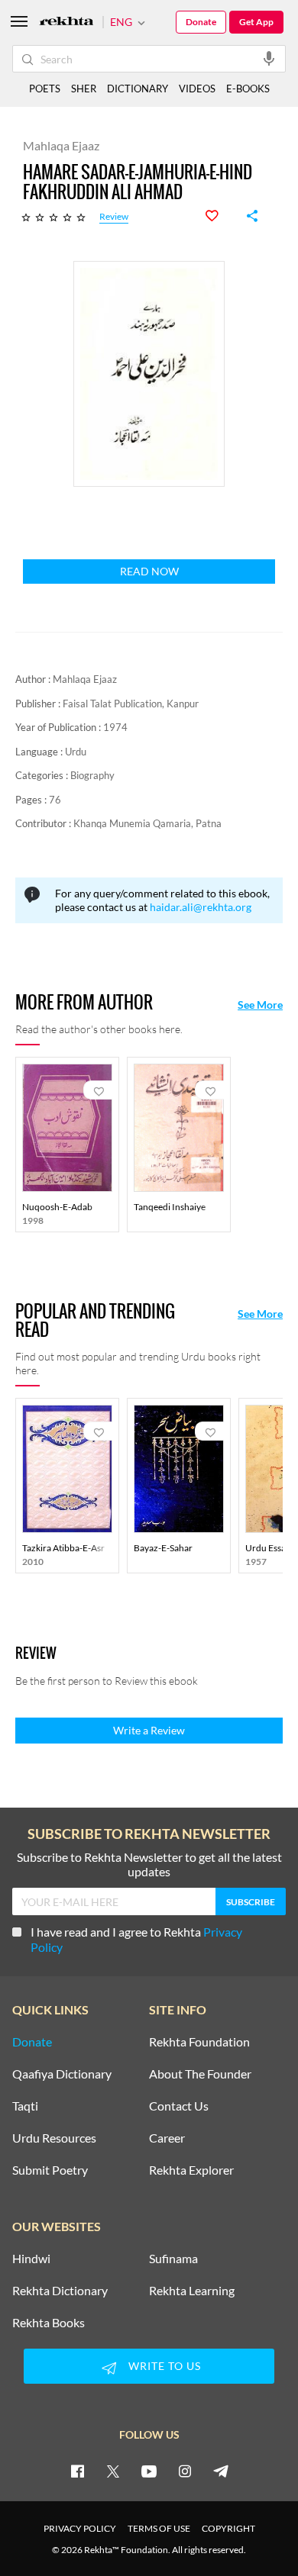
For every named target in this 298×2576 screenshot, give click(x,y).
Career (167, 2138)
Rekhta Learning (192, 2291)
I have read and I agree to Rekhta (136, 1939)
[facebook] (77, 2471)
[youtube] (149, 2471)
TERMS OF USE (159, 2528)
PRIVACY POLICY (80, 2528)
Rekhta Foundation (199, 2042)
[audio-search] (269, 58)
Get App (256, 22)
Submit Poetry (50, 2170)
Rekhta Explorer (191, 2170)
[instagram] (185, 2471)
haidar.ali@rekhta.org (201, 907)
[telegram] (221, 2471)
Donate (201, 22)
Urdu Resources (54, 2138)
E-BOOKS (248, 89)
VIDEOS (197, 89)
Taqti (25, 2106)
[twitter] (113, 2471)
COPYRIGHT (228, 2528)
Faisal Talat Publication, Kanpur (131, 704)
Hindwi (31, 2259)
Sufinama (173, 2259)
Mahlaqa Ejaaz (85, 679)
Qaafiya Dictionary (62, 2074)
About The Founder (200, 2074)
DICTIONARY (138, 89)
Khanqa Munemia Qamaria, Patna (147, 823)
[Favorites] (220, 216)
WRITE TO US (165, 2366)
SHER (84, 89)
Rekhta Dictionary (60, 2291)
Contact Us (179, 2106)
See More (260, 1005)
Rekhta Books (49, 2323)
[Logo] (66, 23)
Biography (92, 775)
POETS (45, 89)
